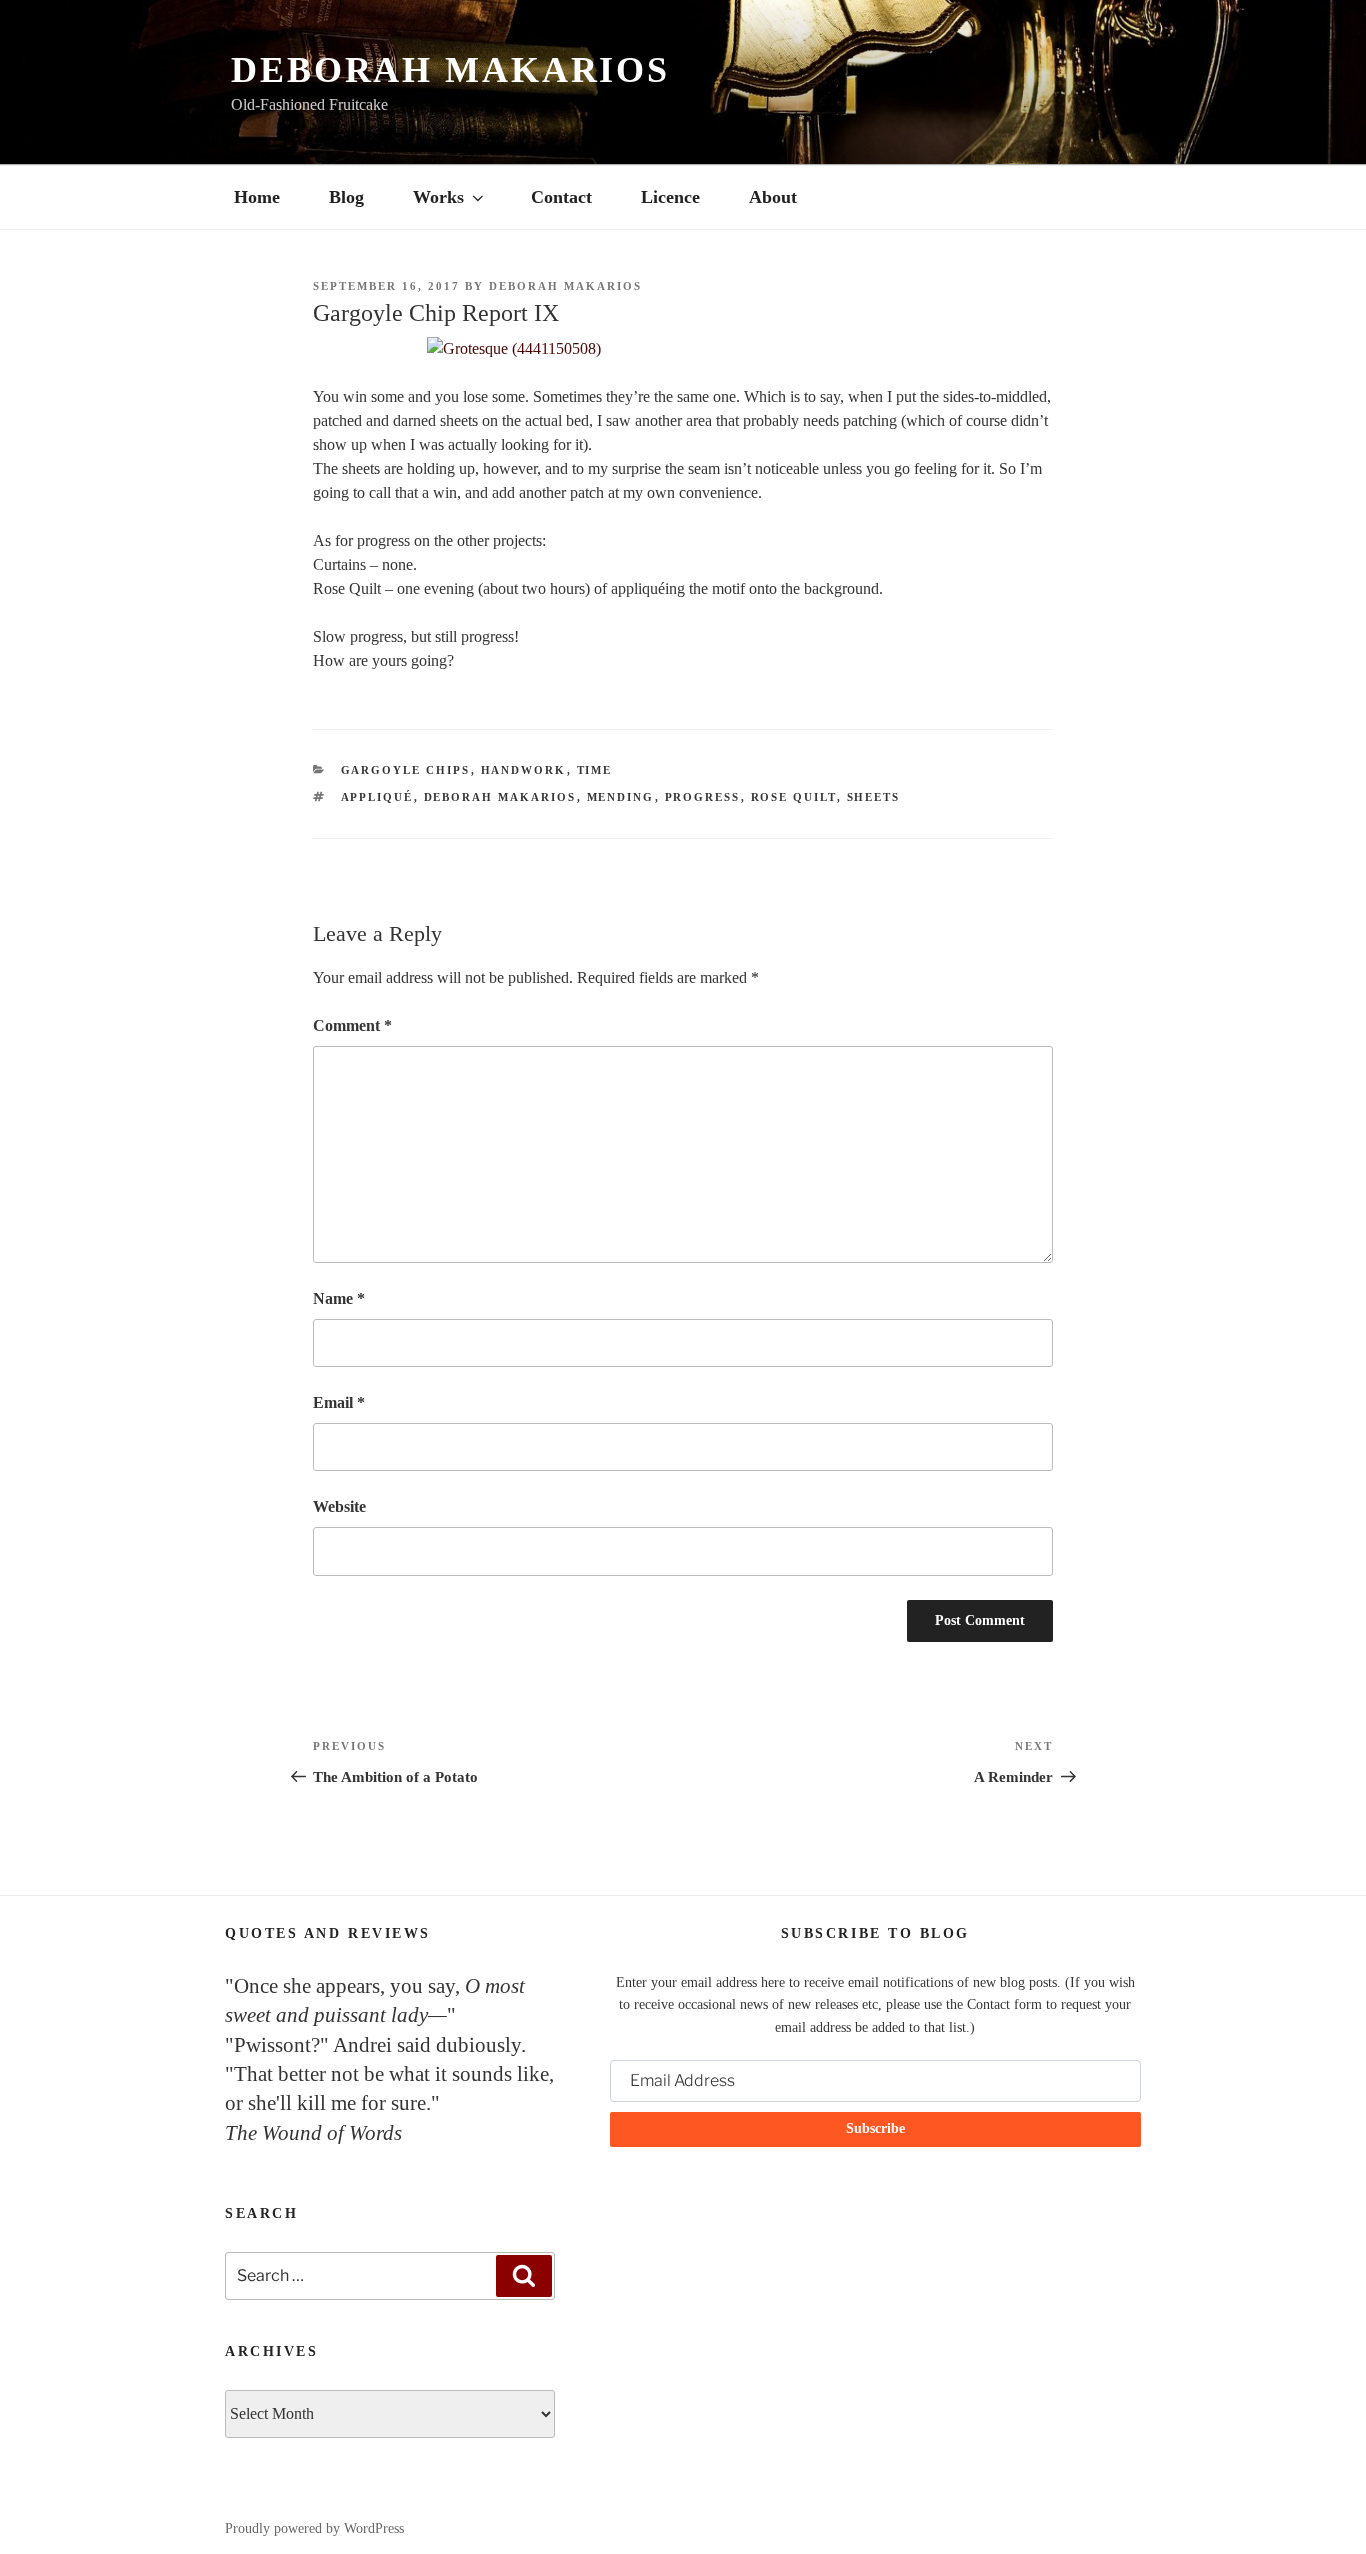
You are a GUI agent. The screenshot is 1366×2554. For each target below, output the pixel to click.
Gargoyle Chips (406, 770)
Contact (561, 197)
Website (339, 1506)
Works (438, 197)
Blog (346, 197)
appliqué (377, 797)
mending (621, 797)
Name (339, 1298)
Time (595, 770)
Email (339, 1402)
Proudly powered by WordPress (314, 2528)
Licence (670, 197)
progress (703, 797)
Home (257, 197)
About (773, 197)
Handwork (524, 770)
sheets (874, 797)
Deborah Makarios (450, 70)
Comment (352, 1025)
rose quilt (794, 797)
